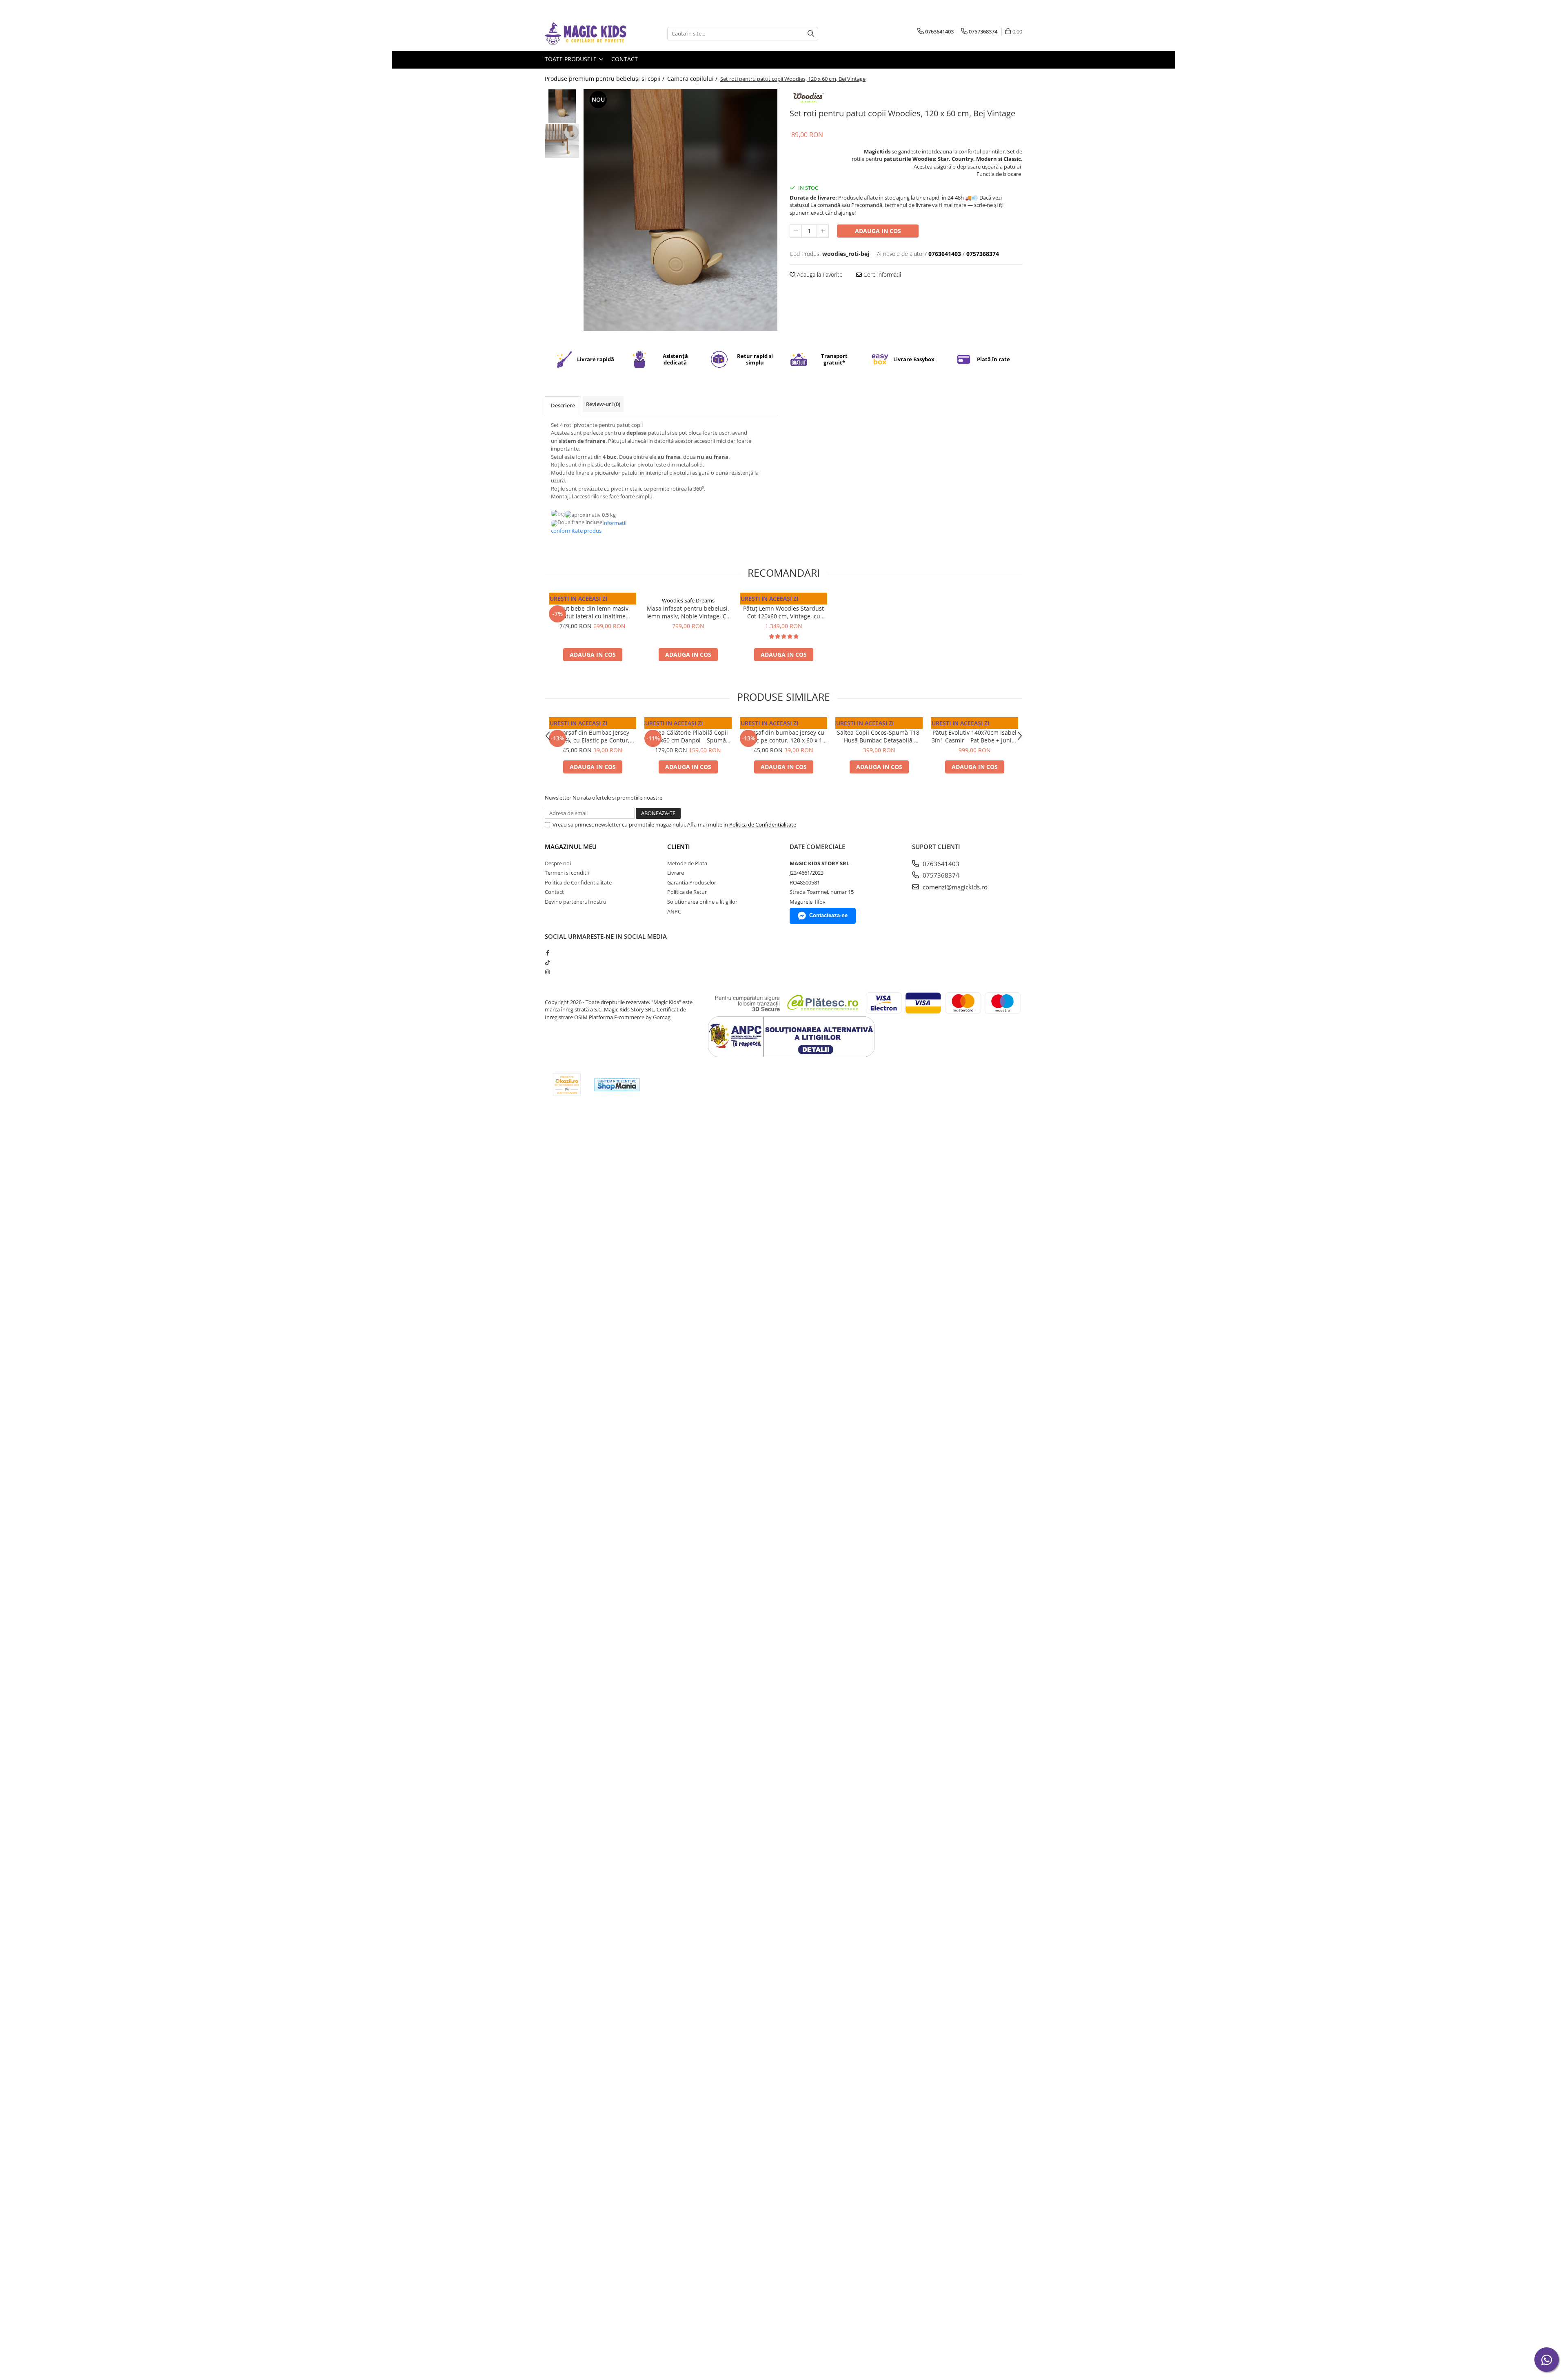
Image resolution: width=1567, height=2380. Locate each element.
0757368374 (940, 875)
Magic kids (974, 725)
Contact (625, 59)
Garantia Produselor (692, 882)
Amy (784, 725)
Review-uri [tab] (603, 404)
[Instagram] (547, 972)
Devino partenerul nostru (576, 902)
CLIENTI (679, 847)
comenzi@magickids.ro (954, 887)
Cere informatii (881, 274)
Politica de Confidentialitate (763, 824)
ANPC (674, 911)
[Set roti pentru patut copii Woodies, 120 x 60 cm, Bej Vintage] (680, 210)
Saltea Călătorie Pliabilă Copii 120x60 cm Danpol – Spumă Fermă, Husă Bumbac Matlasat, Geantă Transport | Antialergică (688, 736)
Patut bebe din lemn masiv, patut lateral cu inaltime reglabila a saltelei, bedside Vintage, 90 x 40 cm (593, 612)
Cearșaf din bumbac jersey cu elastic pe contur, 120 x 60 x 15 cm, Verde (783, 736)
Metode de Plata (687, 863)
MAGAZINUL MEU (571, 847)
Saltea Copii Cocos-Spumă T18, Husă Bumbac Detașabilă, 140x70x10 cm (879, 736)
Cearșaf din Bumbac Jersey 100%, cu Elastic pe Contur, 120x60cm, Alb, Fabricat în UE (593, 736)
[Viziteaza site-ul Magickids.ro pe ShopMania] (617, 1085)
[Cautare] (811, 34)
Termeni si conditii (567, 873)
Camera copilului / (693, 79)
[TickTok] (547, 962)
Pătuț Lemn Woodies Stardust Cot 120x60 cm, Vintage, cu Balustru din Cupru (783, 612)
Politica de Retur (687, 892)
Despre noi (558, 863)
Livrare (676, 873)
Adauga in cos (878, 231)
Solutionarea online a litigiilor (702, 902)
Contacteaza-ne (828, 915)
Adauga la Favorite (819, 274)
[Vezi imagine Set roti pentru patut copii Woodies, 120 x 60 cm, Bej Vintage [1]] (562, 141)
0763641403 (940, 864)
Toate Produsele (572, 59)
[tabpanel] (680, 210)
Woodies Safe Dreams (593, 600)
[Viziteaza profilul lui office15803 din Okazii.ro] (567, 1085)
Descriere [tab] (563, 405)
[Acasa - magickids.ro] (586, 34)
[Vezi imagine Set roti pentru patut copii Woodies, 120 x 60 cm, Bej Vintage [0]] (562, 106)
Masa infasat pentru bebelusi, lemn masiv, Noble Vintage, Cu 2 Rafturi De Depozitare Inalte (688, 612)
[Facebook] (547, 953)
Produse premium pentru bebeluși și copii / (605, 79)
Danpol (593, 725)
